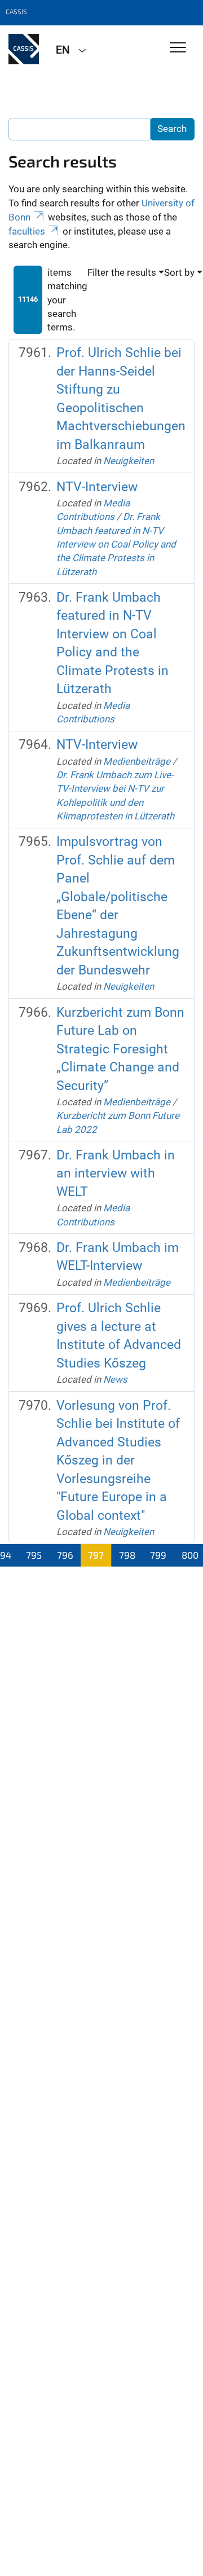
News (115, 1379)
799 (158, 1555)
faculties (27, 231)
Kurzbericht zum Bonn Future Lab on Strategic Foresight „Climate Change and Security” (120, 1049)
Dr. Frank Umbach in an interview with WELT (116, 1174)
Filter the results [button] (122, 272)
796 (65, 1555)
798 (127, 1555)
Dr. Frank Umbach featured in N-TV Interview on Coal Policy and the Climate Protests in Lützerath (116, 544)
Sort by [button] (179, 272)
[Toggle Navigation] (178, 48)
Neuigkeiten (129, 461)
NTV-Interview (97, 487)
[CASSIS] (24, 49)
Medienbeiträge (137, 761)
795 (34, 1555)
